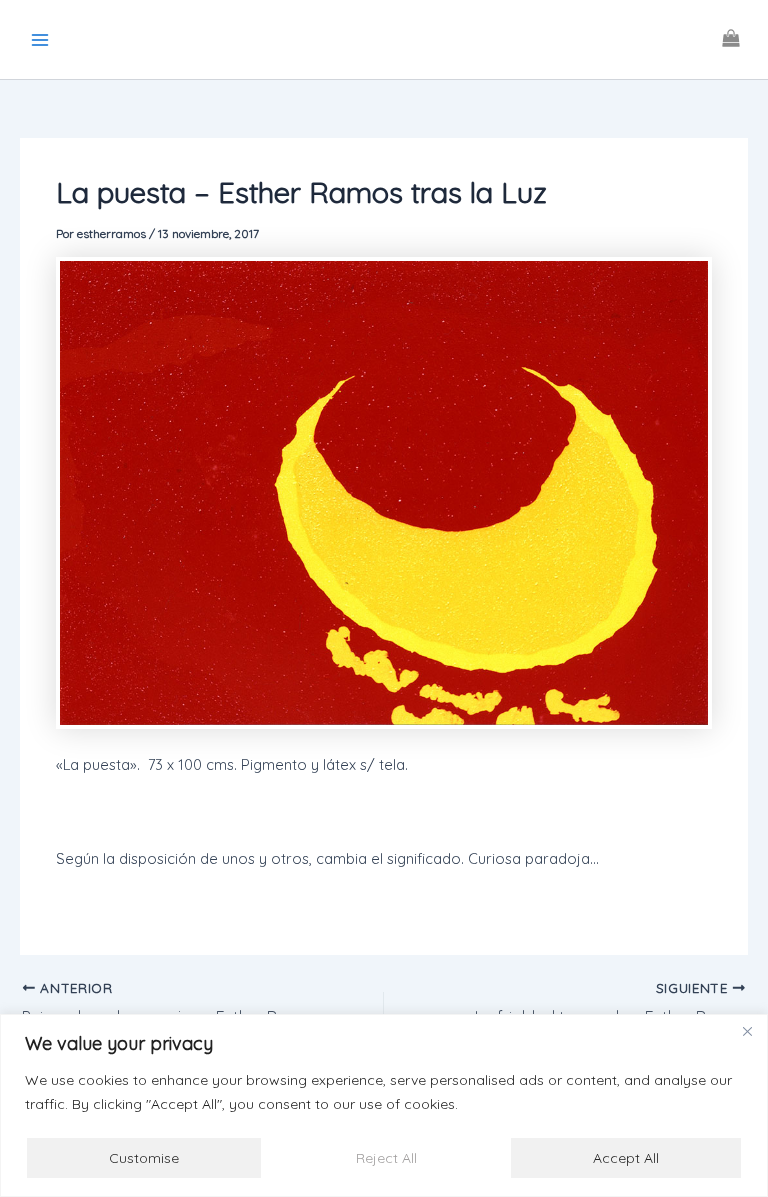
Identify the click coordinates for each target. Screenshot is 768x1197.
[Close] (747, 1031)
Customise (144, 1158)
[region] (384, 1105)
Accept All (626, 1158)
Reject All (386, 1158)
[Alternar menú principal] (40, 39)
